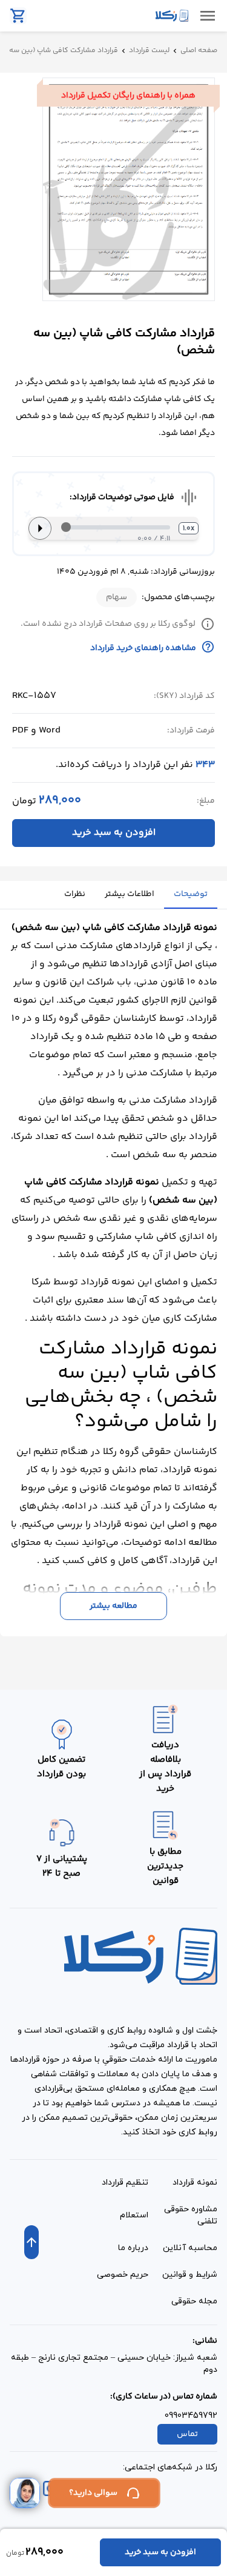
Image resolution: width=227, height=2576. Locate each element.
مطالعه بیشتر (113, 1606)
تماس (187, 2434)
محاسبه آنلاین (190, 2248)
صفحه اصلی (199, 51)
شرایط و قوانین (190, 2275)
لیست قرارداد (149, 51)
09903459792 (191, 2416)
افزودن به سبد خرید (114, 833)
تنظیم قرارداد (125, 2183)
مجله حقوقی (194, 2301)
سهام (117, 597)
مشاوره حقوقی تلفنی (191, 2215)
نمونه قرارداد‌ (195, 2183)
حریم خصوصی (123, 2275)
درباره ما (133, 2248)
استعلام (134, 2215)
